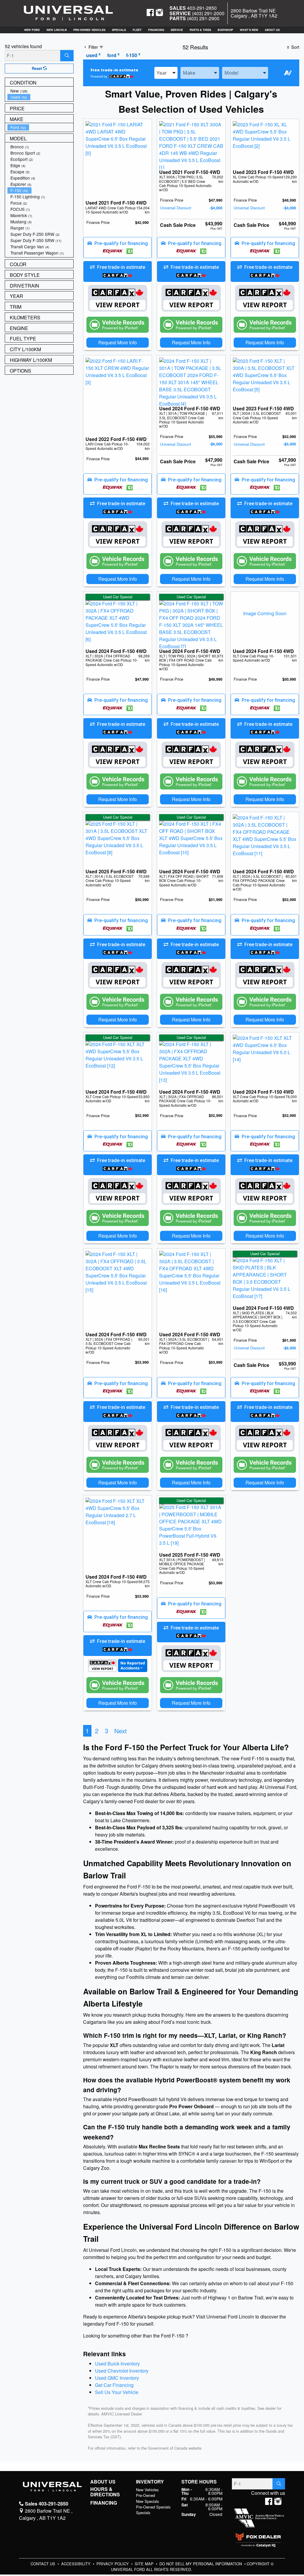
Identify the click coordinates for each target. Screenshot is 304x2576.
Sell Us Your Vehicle (117, 2392)
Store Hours (199, 2482)
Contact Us (43, 2564)
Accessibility (76, 2564)
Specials (143, 2513)
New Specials (147, 2501)
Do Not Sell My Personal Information (201, 2564)
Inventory (150, 2482)
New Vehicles (147, 2490)
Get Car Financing (114, 2385)
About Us (103, 2482)
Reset (37, 68)
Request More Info (118, 342)
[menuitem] (40, 91)
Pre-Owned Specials (153, 2507)
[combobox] (166, 73)
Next (121, 1731)
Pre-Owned (145, 2495)
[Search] (67, 56)
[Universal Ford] (68, 13)
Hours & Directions (105, 2492)
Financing (104, 2503)
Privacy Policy (113, 2564)
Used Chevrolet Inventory (122, 2371)
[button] (32, 30)
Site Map (145, 2564)
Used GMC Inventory (117, 2378)
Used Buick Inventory (117, 2364)
